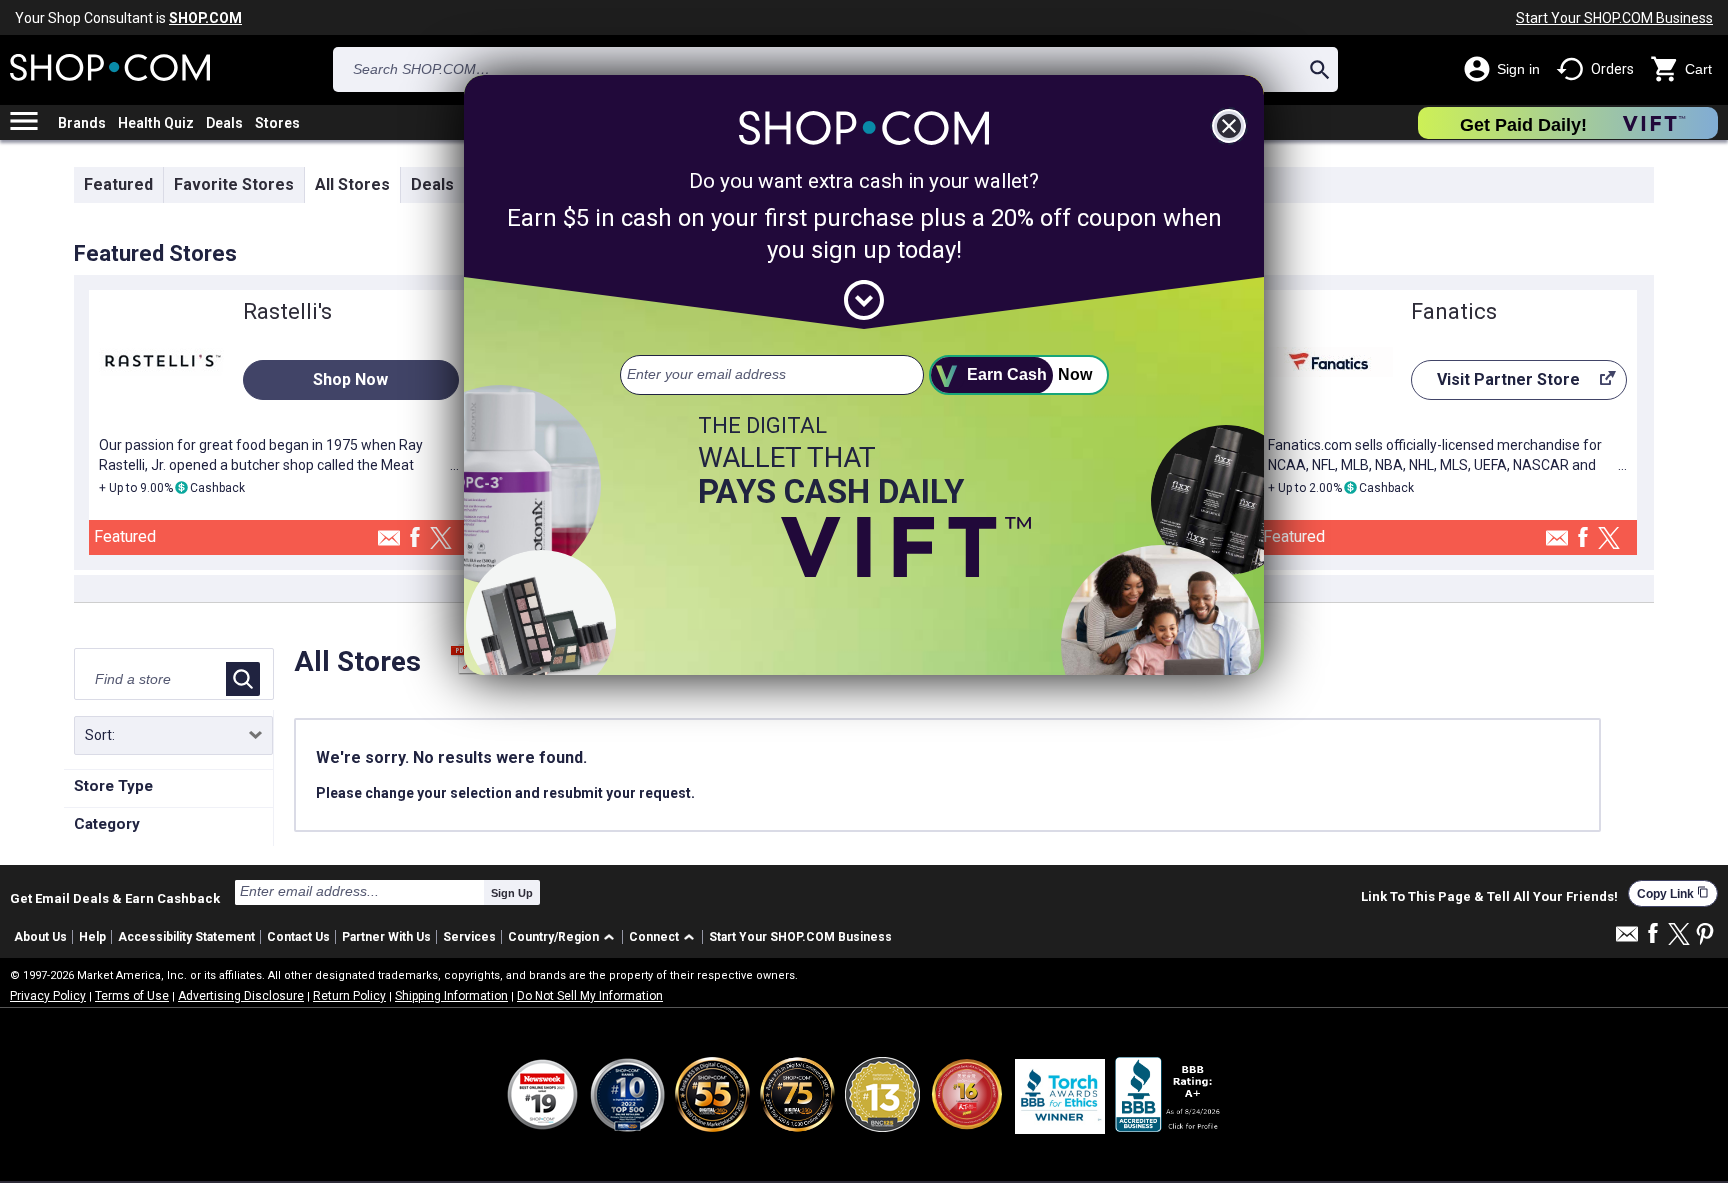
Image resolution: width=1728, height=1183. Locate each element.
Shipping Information (451, 996)
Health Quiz (156, 123)
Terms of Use (132, 996)
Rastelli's (287, 311)
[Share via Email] (389, 543)
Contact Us (298, 937)
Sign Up (512, 893)
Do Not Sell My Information (590, 996)
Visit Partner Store (1495, 385)
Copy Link (1673, 893)
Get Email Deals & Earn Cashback (115, 898)
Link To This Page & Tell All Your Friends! (1489, 897)
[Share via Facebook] (415, 538)
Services (469, 937)
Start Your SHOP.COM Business (1614, 18)
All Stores (352, 184)
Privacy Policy (48, 996)
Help (92, 937)
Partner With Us (386, 937)
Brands (82, 123)
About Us (40, 937)
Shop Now (350, 379)
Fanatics (1454, 311)
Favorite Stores (234, 184)
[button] (564, 937)
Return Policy (349, 996)
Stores (277, 123)
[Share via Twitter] (441, 539)
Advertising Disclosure (241, 996)
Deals (224, 123)
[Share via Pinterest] (1705, 935)
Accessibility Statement (186, 937)
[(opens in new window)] (1169, 1094)
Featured (118, 184)
